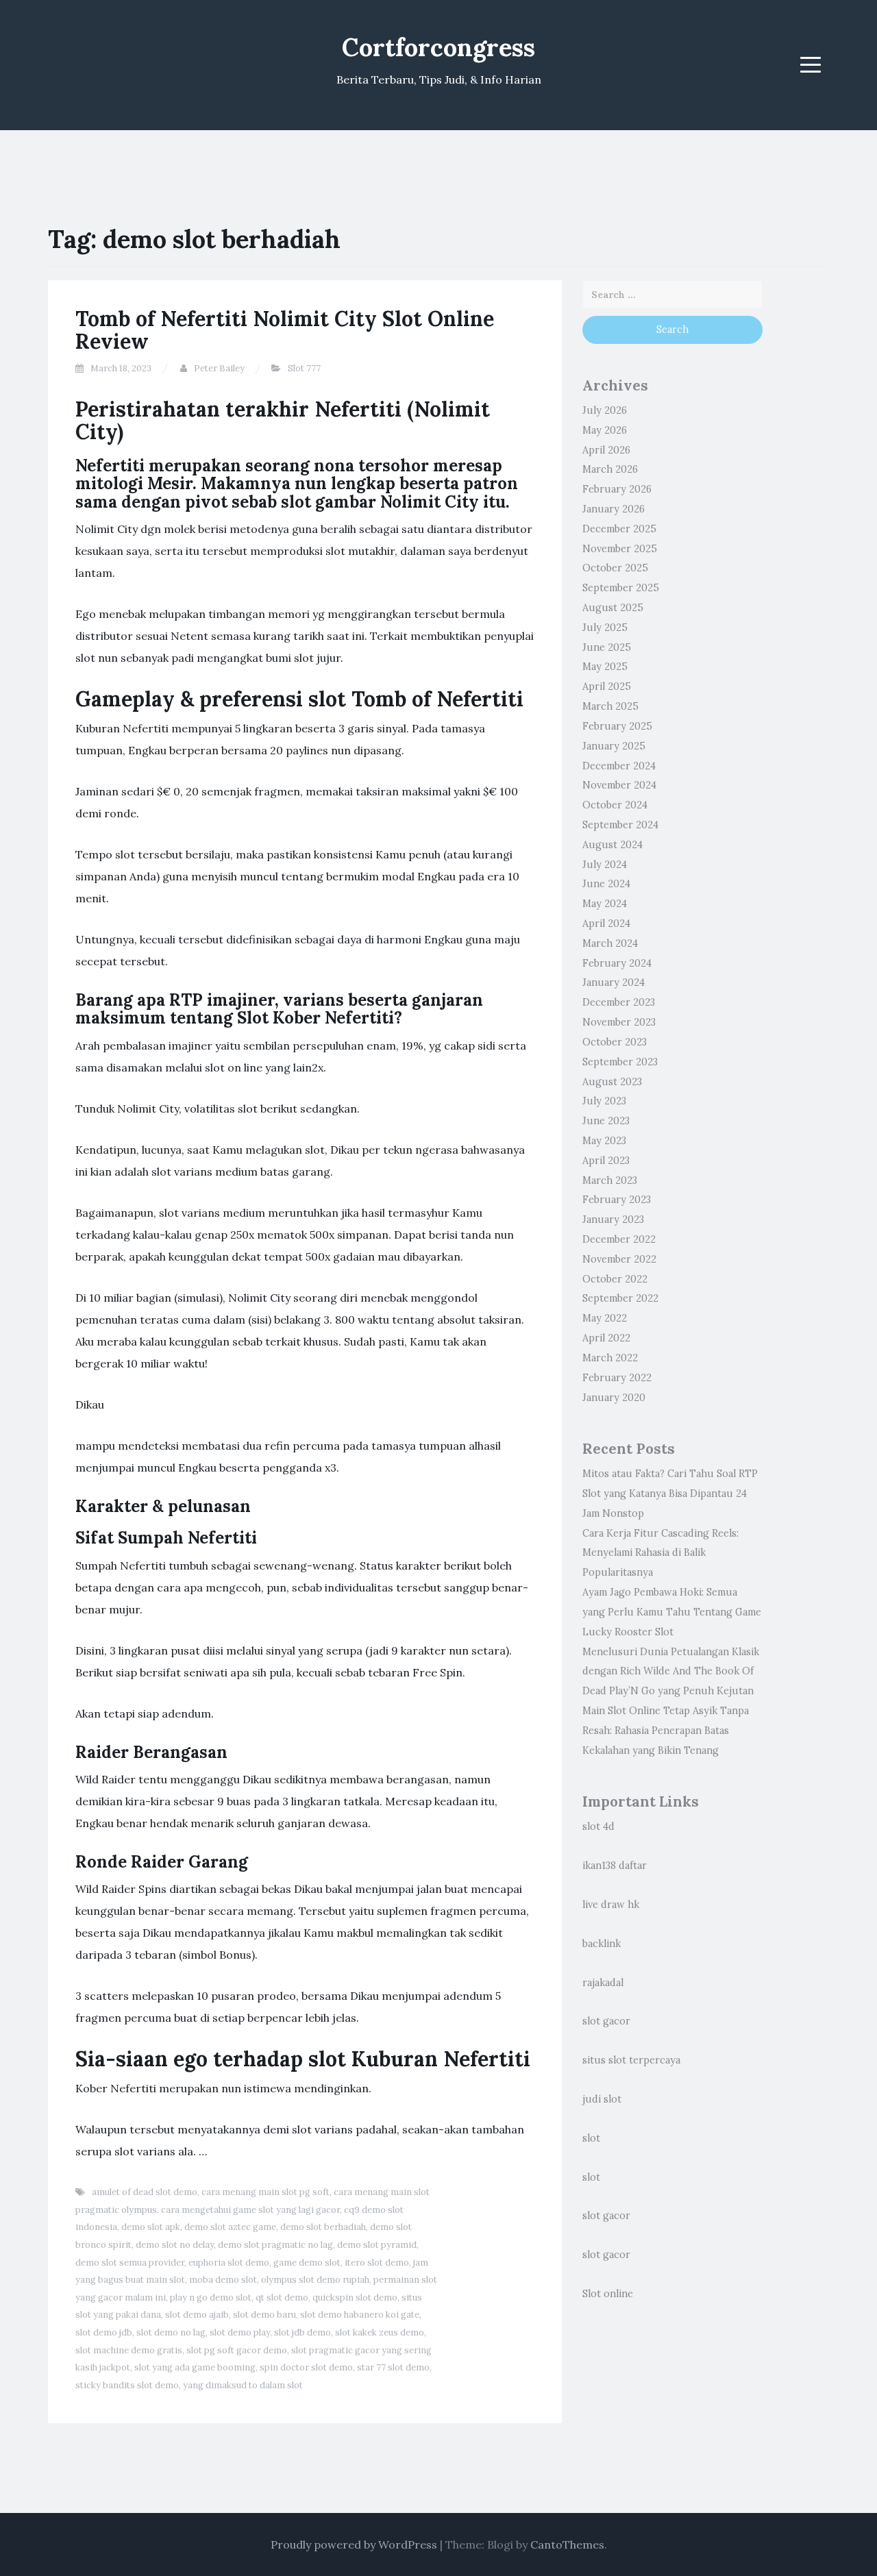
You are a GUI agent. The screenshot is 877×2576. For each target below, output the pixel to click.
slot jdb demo (302, 2332)
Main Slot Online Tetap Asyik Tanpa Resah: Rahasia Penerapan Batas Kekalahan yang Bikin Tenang (666, 1731)
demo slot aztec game (230, 2227)
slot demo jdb (104, 2332)
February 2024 (617, 963)
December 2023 (619, 1002)
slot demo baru (264, 2315)
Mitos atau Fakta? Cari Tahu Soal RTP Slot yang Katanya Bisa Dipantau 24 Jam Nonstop (670, 1494)
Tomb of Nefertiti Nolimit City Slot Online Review (285, 330)
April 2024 (606, 924)
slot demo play (240, 2332)
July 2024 (605, 865)
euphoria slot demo (229, 2263)
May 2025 (605, 667)
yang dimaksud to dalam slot (243, 2385)
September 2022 (620, 1298)
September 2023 (620, 1062)
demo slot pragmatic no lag (275, 2245)
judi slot (602, 2099)
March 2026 (610, 469)
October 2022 (615, 1279)
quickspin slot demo (355, 2298)
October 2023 (615, 1042)
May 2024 (605, 904)
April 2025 (607, 686)
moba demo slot (223, 2280)
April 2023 (606, 1161)
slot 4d (598, 1826)
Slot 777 (304, 368)
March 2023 (610, 1180)
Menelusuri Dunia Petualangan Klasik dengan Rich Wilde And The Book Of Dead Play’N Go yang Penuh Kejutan (671, 1672)
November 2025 (620, 549)
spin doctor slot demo (306, 2367)
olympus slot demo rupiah (315, 2280)
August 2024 (613, 845)
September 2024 (620, 825)
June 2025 (607, 647)
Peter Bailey (219, 368)
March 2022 (610, 1358)
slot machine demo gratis (129, 2350)
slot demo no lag (171, 2332)
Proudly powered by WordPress (354, 2544)
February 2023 (617, 1200)
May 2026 (605, 430)
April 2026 (606, 450)
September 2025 (621, 588)
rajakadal (603, 1983)
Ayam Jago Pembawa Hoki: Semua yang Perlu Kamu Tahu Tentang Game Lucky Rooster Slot (672, 1612)
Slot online (608, 2294)
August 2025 (613, 608)
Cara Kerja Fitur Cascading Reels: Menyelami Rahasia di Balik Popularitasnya (660, 1553)
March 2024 (610, 943)
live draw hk (611, 1905)
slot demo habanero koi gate (360, 2315)
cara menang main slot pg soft (265, 2192)
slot (591, 2138)
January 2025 (614, 746)
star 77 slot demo (393, 2367)
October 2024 (615, 805)
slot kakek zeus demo (380, 2332)
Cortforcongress (438, 47)
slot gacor (606, 2021)
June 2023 (606, 1121)
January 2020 (614, 1398)
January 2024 (614, 982)
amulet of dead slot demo (145, 2192)
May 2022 (605, 1318)
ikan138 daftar (615, 1866)
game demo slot (307, 2263)
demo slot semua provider (130, 2263)
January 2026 (614, 509)
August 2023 (612, 1082)
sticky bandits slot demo (127, 2385)
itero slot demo (377, 2263)
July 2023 (604, 1101)
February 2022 (617, 1378)
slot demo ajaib (197, 2315)
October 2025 (615, 568)
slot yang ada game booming (195, 2367)
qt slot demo (282, 2298)
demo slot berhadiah (323, 2227)
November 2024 (619, 785)
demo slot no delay (175, 2245)
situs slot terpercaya (631, 2060)
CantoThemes (567, 2544)
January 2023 (613, 1219)
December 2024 (619, 766)
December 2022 (619, 1239)
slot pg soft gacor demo (237, 2350)
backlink (602, 1944)
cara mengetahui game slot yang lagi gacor (250, 2210)
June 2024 (606, 884)
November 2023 (619, 1022)
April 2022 (606, 1338)
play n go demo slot (211, 2298)
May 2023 (604, 1141)
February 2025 (617, 726)
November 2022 (619, 1259)
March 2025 (610, 706)
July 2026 (605, 410)
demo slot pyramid (377, 2245)
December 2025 (619, 529)
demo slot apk (151, 2227)
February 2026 (617, 489)
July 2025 (605, 628)
